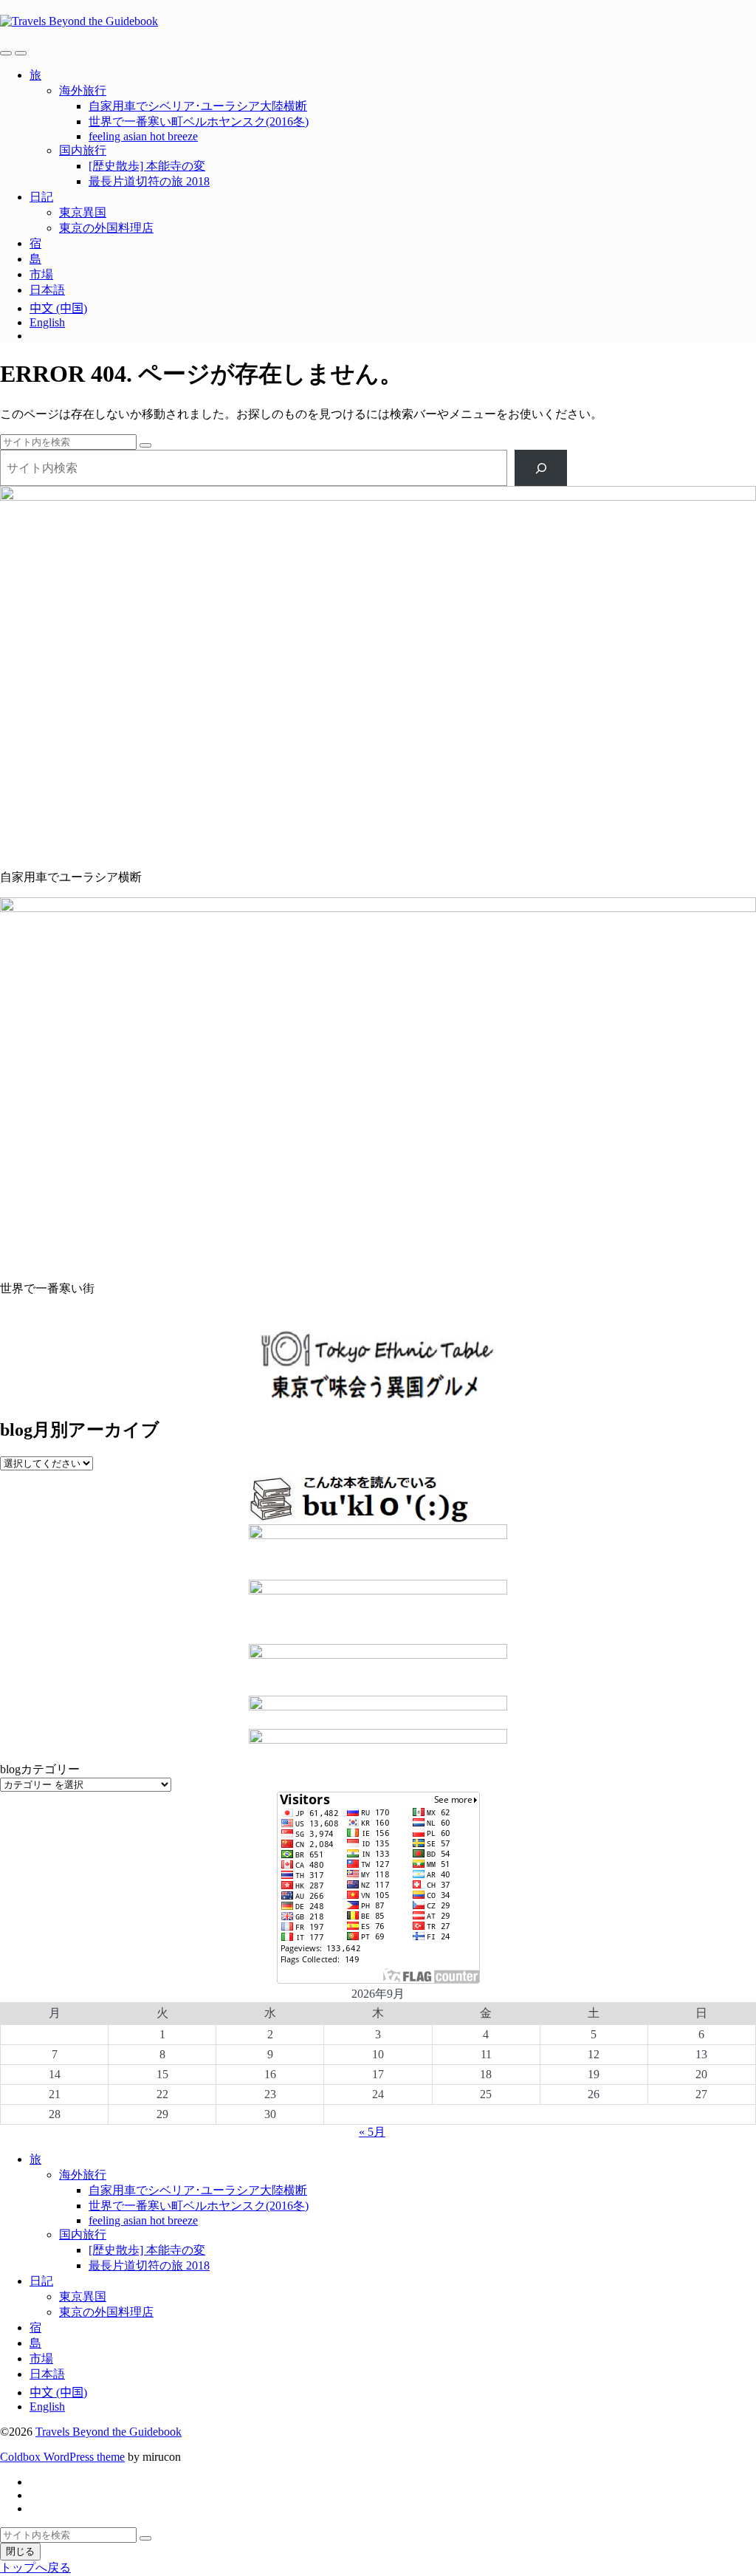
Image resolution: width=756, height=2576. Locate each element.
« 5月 (372, 2132)
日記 (41, 197)
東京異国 (83, 212)
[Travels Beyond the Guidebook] (378, 21)
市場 (41, 274)
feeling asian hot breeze (143, 136)
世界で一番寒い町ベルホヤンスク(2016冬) (199, 121)
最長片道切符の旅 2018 (149, 181)
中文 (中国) (58, 308)
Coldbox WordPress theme (62, 2457)
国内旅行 (83, 150)
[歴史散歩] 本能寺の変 (147, 166)
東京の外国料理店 (106, 228)
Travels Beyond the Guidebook (109, 2432)
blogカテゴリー (40, 1769)
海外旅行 (83, 90)
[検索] (541, 468)
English (47, 322)
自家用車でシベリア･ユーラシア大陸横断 (198, 106)
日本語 (47, 290)
